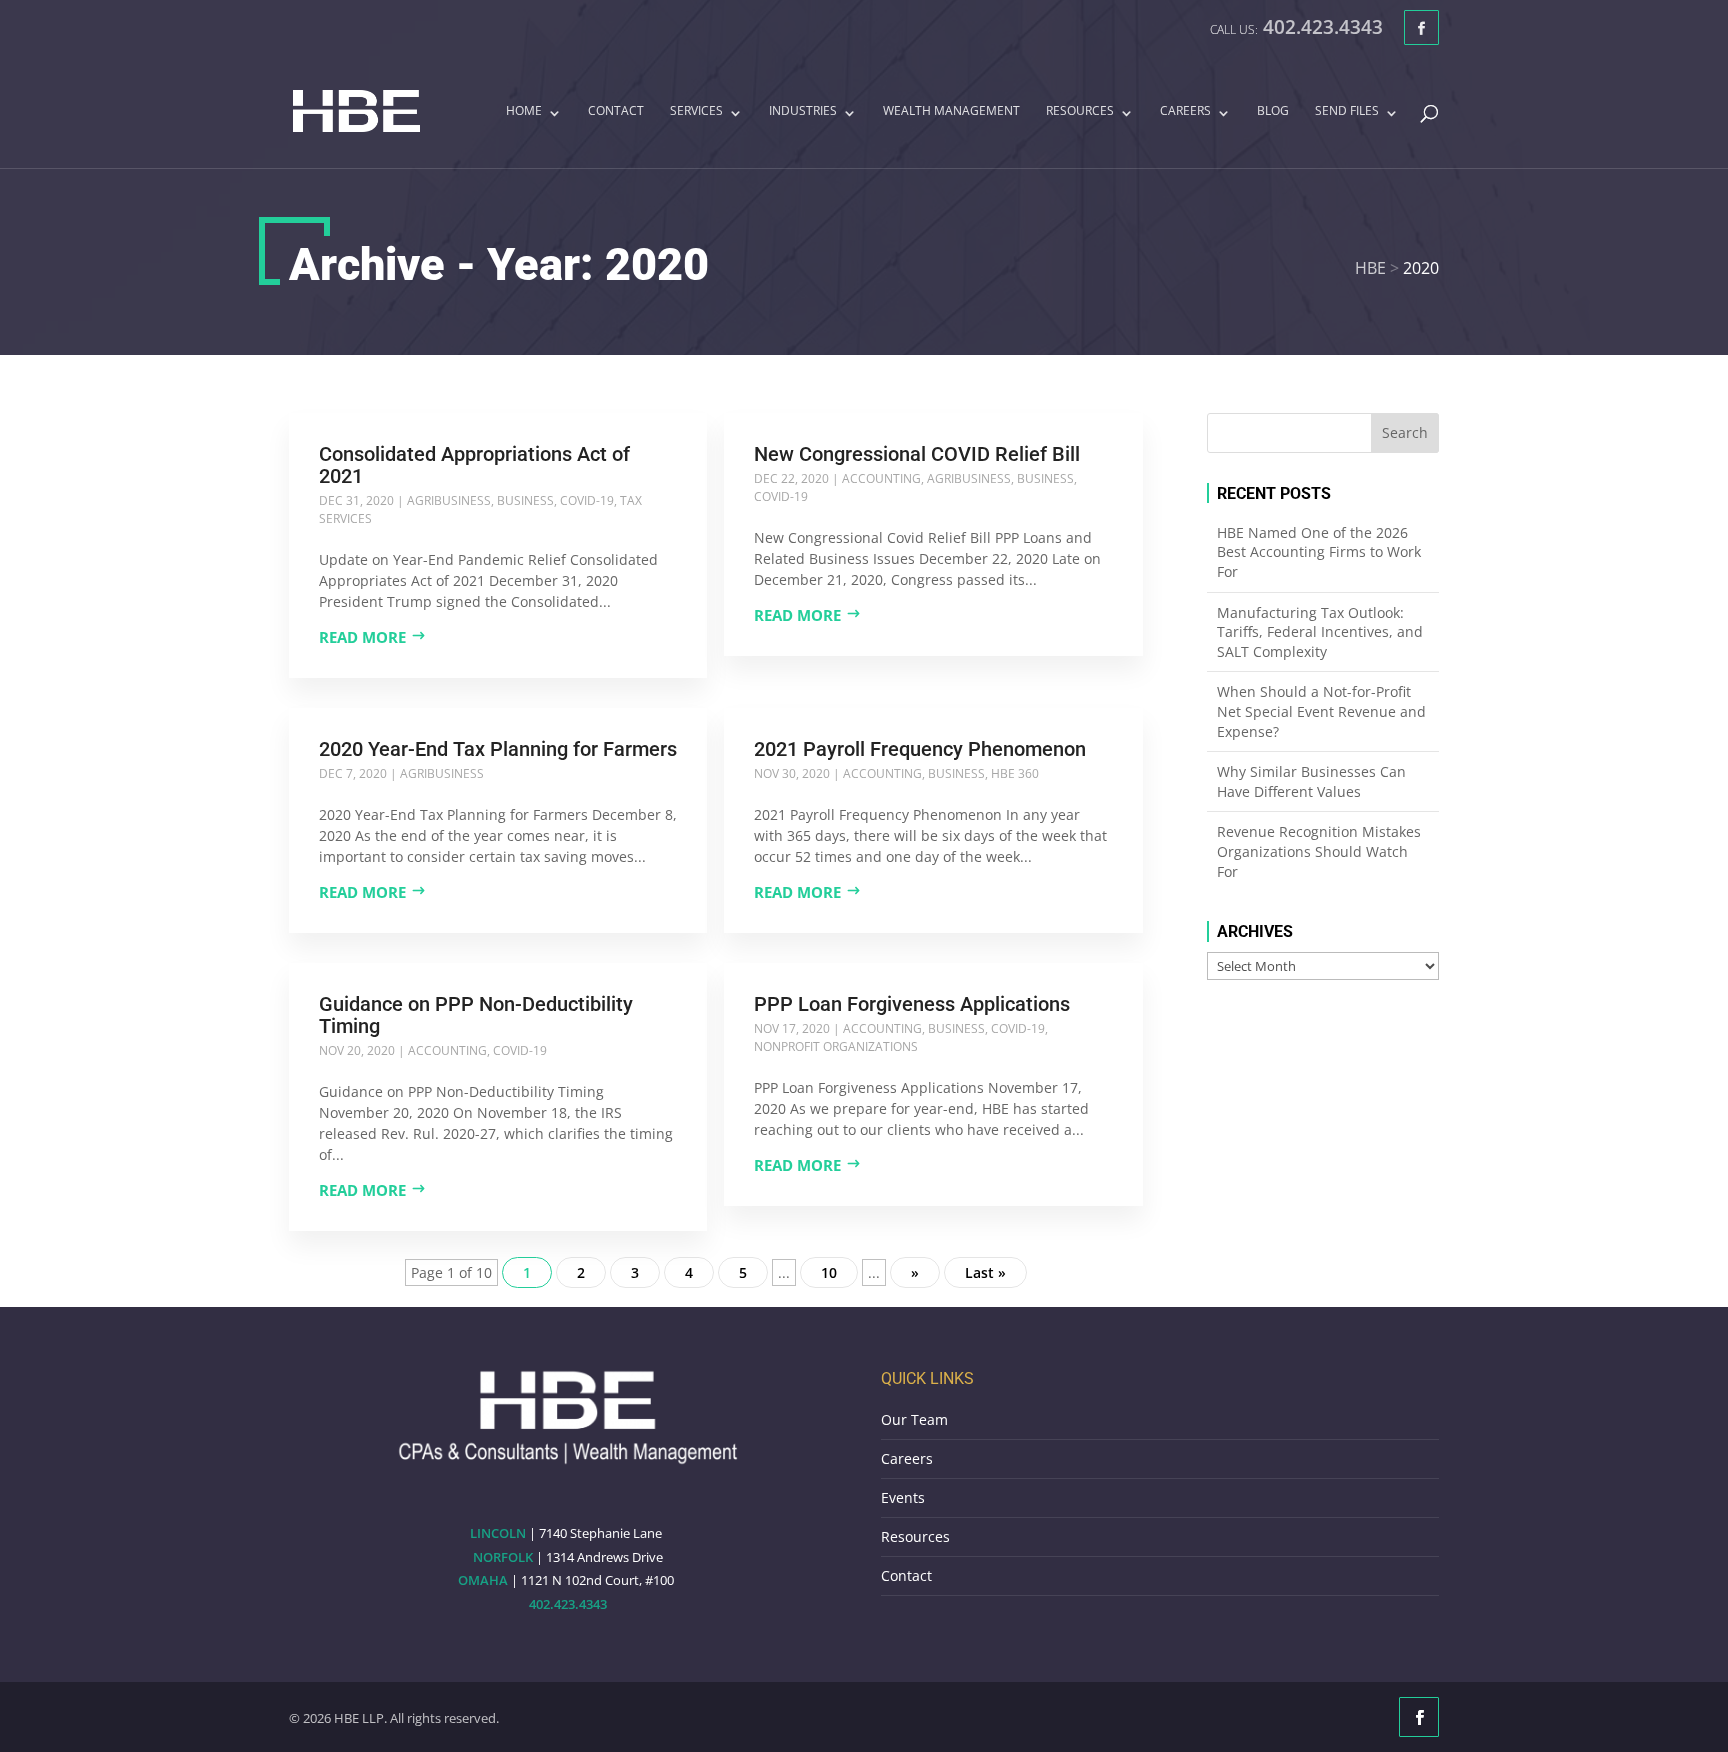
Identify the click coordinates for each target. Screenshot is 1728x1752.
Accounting (881, 478)
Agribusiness (449, 500)
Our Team (914, 1419)
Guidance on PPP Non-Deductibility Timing (476, 1015)
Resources (1080, 112)
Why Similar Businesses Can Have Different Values (1311, 781)
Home (524, 112)
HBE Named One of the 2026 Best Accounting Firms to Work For (1319, 552)
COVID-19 (587, 500)
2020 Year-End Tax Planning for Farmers (498, 749)
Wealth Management (951, 112)
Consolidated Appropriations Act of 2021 (474, 465)
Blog (1273, 112)
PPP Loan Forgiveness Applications (912, 1004)
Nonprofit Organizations (836, 1046)
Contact (616, 112)
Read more (362, 637)
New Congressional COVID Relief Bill (917, 454)
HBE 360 (1015, 773)
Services (696, 112)
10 (829, 1272)
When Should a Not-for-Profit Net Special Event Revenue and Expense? (1321, 711)
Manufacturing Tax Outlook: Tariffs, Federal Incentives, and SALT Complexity (1320, 632)
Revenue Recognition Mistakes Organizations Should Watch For (1319, 851)
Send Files (1347, 112)
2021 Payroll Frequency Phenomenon (920, 749)
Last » (985, 1272)
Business (525, 500)
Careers (1185, 112)
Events (903, 1497)
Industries (803, 112)
